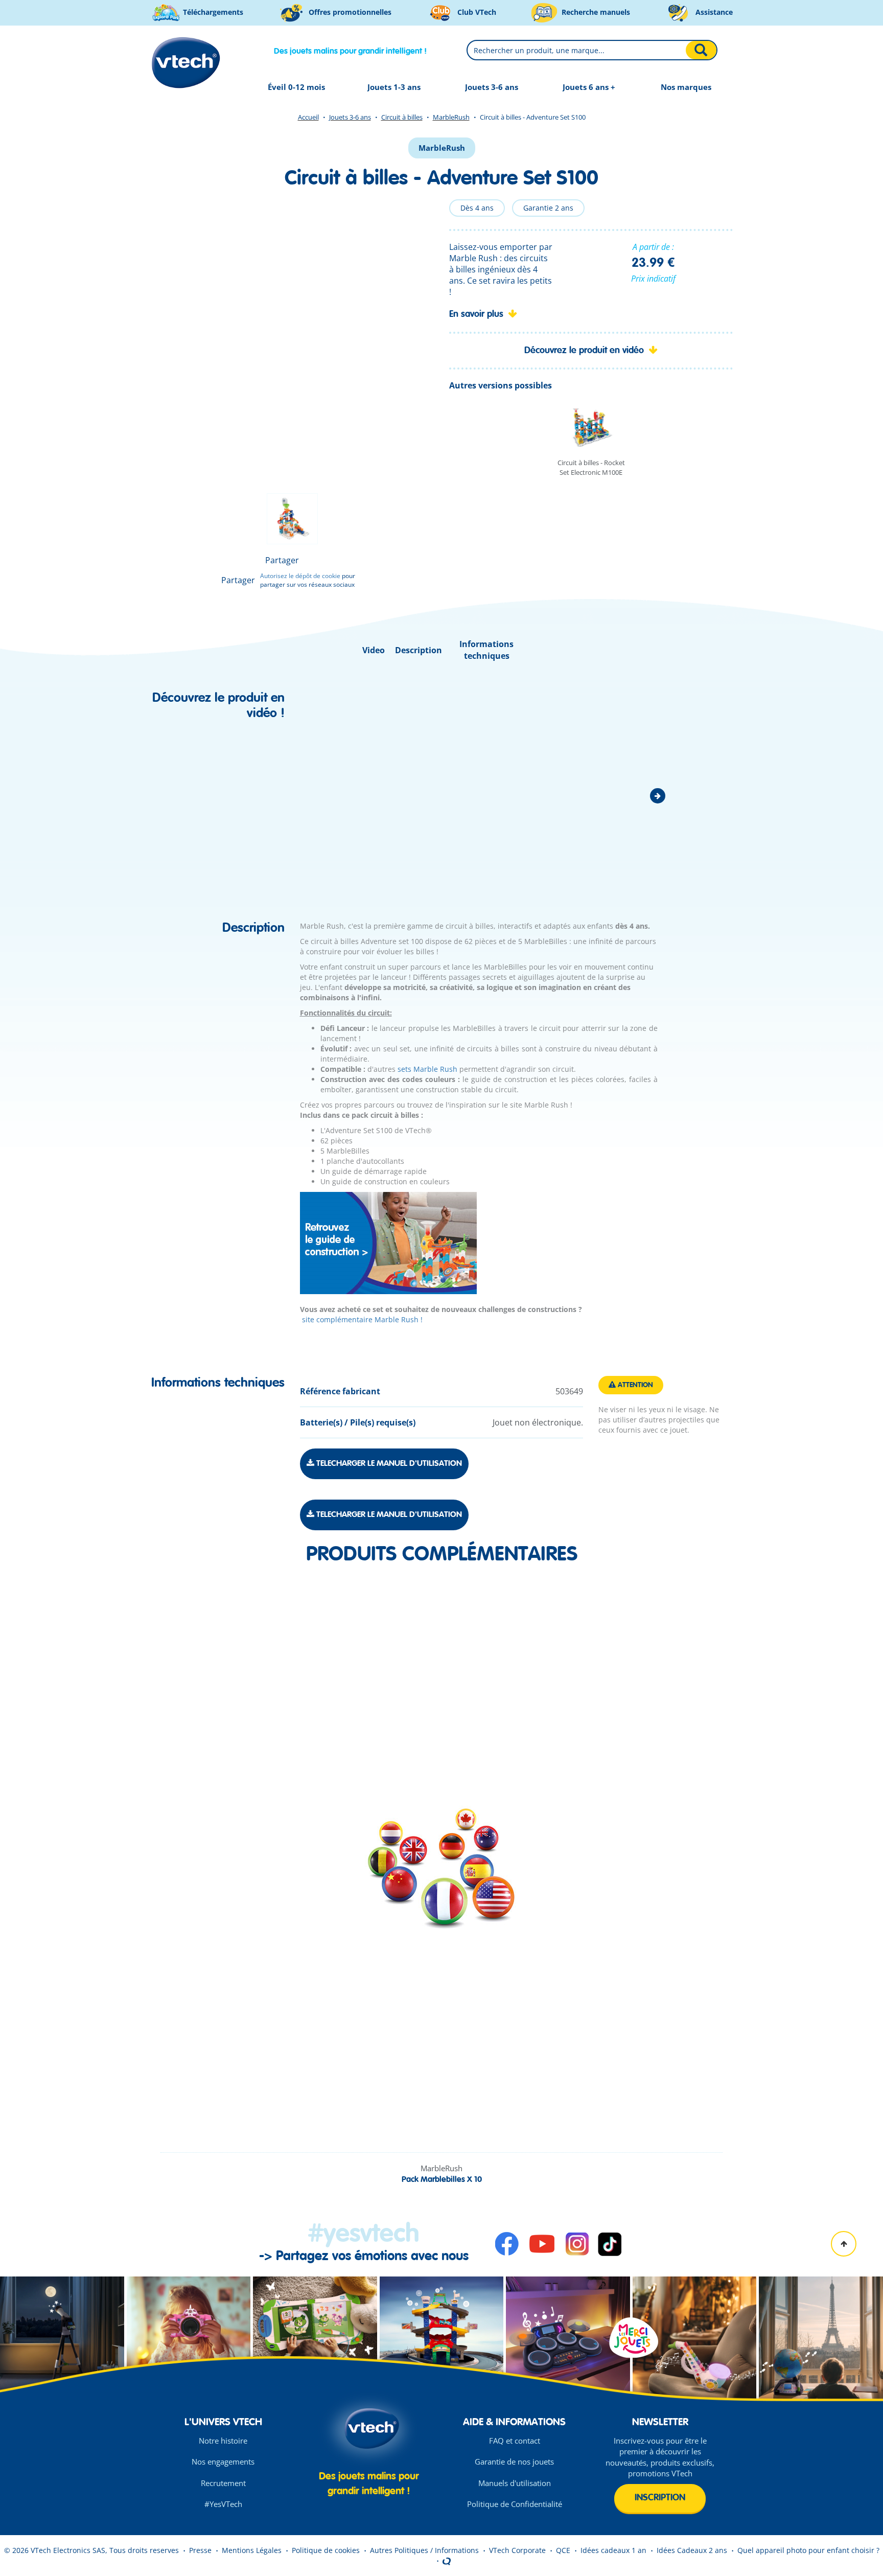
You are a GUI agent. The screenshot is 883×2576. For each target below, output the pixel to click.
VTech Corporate (517, 2550)
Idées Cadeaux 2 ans (692, 2550)
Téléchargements (212, 12)
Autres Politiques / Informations (424, 2550)
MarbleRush (451, 117)
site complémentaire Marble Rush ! (361, 1319)
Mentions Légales (252, 2550)
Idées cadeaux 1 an (613, 2550)
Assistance (713, 12)
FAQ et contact (515, 2441)
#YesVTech (223, 2504)
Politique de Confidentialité (515, 2504)
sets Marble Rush (427, 1069)
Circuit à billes (402, 117)
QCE (563, 2550)
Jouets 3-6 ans (350, 117)
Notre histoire (223, 2441)
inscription (660, 2498)
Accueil (308, 117)
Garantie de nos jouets (514, 2462)
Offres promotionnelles (349, 12)
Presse (200, 2550)
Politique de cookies (326, 2550)
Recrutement (223, 2483)
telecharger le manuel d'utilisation (388, 1464)
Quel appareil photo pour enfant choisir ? (808, 2550)
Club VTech (476, 12)
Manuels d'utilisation (515, 2483)
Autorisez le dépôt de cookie (300, 576)
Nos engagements (223, 2462)
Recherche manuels (595, 12)
